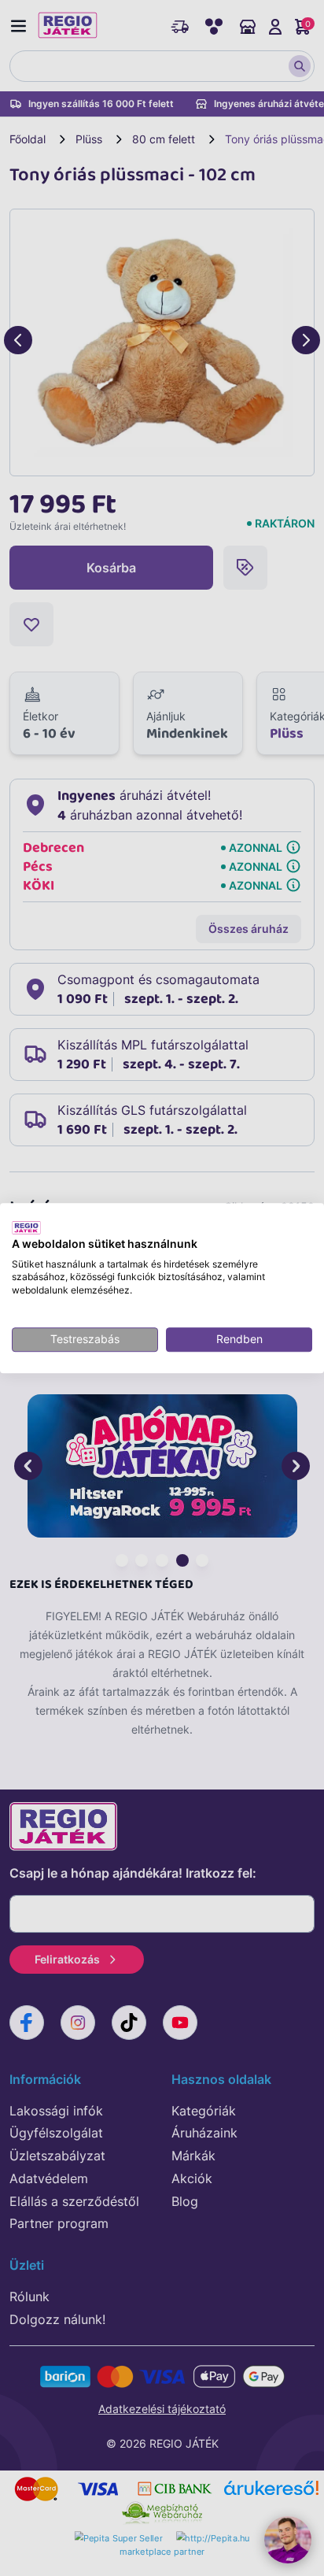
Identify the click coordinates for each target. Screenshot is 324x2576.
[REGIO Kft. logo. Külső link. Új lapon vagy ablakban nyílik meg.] (26, 1227)
